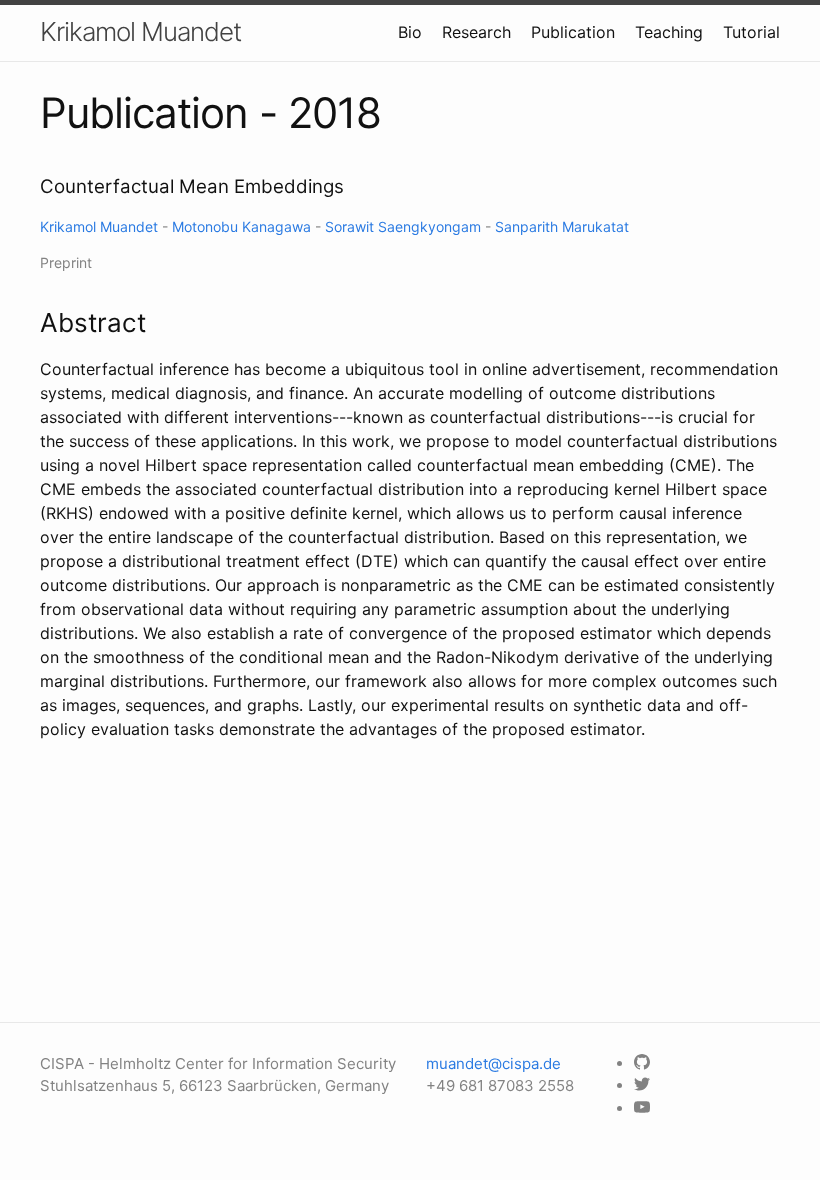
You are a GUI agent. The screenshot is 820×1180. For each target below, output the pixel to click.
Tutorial (751, 32)
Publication (573, 32)
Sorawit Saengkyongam (405, 226)
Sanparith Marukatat (562, 226)
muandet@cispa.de (493, 1063)
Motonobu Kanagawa (243, 226)
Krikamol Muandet (140, 31)
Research (476, 32)
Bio (410, 32)
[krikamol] (644, 1063)
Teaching (669, 32)
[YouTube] (644, 1108)
